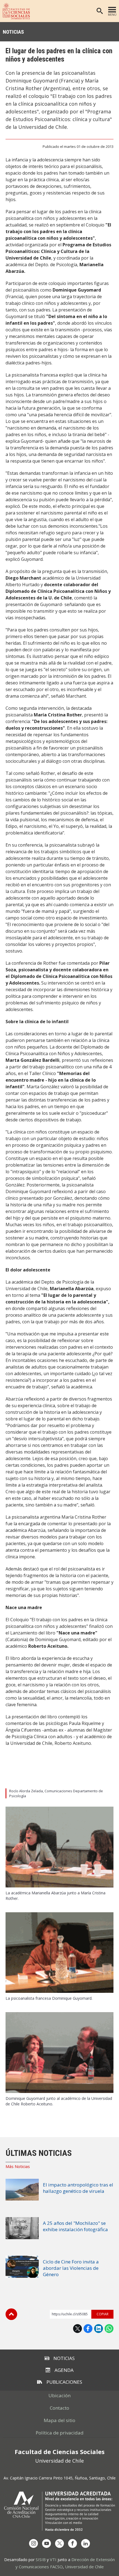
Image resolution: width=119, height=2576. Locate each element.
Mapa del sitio (59, 2420)
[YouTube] (46, 2543)
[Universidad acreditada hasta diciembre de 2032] (59, 2511)
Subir (11, 2314)
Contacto (59, 2408)
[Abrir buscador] (100, 11)
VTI (53, 2559)
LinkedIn (99, 2329)
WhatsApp (109, 2329)
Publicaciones (64, 2382)
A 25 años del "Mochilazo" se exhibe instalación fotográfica (75, 2226)
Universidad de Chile (84, 2567)
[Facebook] (73, 2543)
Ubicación (59, 2395)
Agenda (64, 2370)
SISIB (41, 2559)
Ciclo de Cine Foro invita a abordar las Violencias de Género (71, 2268)
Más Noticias (18, 2166)
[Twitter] (59, 2543)
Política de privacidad (60, 2433)
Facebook (88, 2329)
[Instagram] (33, 2543)
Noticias (13, 32)
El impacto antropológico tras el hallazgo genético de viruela (78, 2188)
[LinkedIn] (86, 2543)
